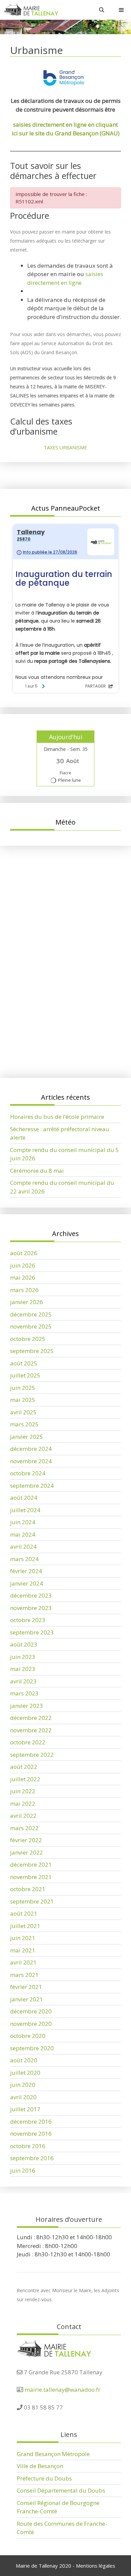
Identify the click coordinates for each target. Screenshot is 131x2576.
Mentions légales (96, 2566)
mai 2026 (23, 1277)
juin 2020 (23, 2085)
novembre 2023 (31, 1608)
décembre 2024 (31, 1449)
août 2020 (24, 2060)
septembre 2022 (32, 1755)
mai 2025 (23, 1400)
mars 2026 (24, 1290)
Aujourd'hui (66, 737)
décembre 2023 (31, 1595)
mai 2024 (23, 1534)
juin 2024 (23, 1522)
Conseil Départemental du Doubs (61, 2490)
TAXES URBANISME (65, 447)
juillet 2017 (25, 2109)
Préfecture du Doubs (44, 2478)
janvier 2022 (27, 1852)
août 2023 (24, 1644)
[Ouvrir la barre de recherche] (102, 10)
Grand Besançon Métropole (53, 2454)
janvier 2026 (27, 1302)
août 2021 (24, 1913)
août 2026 (24, 1253)
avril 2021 (23, 1962)
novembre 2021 (31, 1877)
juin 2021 (23, 1938)
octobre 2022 (28, 1742)
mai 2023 (23, 1669)
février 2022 (26, 1840)
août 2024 (24, 1498)
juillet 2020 (25, 2073)
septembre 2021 (32, 1901)
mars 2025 (24, 1424)
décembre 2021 (31, 1864)
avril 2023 (23, 1681)
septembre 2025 (32, 1351)
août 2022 (24, 1767)
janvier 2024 (27, 1583)
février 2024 (26, 1571)
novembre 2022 (31, 1730)
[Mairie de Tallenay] (31, 10)
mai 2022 (23, 1804)
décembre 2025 (31, 1314)
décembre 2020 (31, 2011)
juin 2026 (23, 1265)
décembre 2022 (31, 1718)
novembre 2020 (31, 2024)
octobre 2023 (28, 1620)
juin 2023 (23, 1657)
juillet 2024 (25, 1510)
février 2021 (26, 1987)
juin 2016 (23, 2170)
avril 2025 (23, 1412)
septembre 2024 (32, 1486)
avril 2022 (23, 1816)
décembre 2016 (31, 2121)
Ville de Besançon (40, 2466)
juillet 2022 (25, 1779)
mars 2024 (24, 1559)
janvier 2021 (27, 1999)
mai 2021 (23, 1950)
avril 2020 (23, 2097)
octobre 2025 (28, 1339)
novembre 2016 (31, 2134)
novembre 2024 (31, 1461)
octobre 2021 (28, 1889)
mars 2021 (24, 1975)
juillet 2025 (25, 1375)
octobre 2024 (28, 1473)
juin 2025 (23, 1388)
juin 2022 (23, 1791)
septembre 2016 (32, 2158)
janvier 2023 (27, 1706)
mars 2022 (24, 1828)
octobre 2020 (28, 2036)
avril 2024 (23, 1547)
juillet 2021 (25, 1926)
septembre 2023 (32, 1632)
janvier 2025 (27, 1437)
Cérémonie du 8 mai (37, 1171)
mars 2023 (24, 1693)
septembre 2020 (32, 2048)
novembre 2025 (31, 1326)
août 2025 (24, 1363)
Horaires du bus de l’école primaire (57, 1013)
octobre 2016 (28, 2146)
